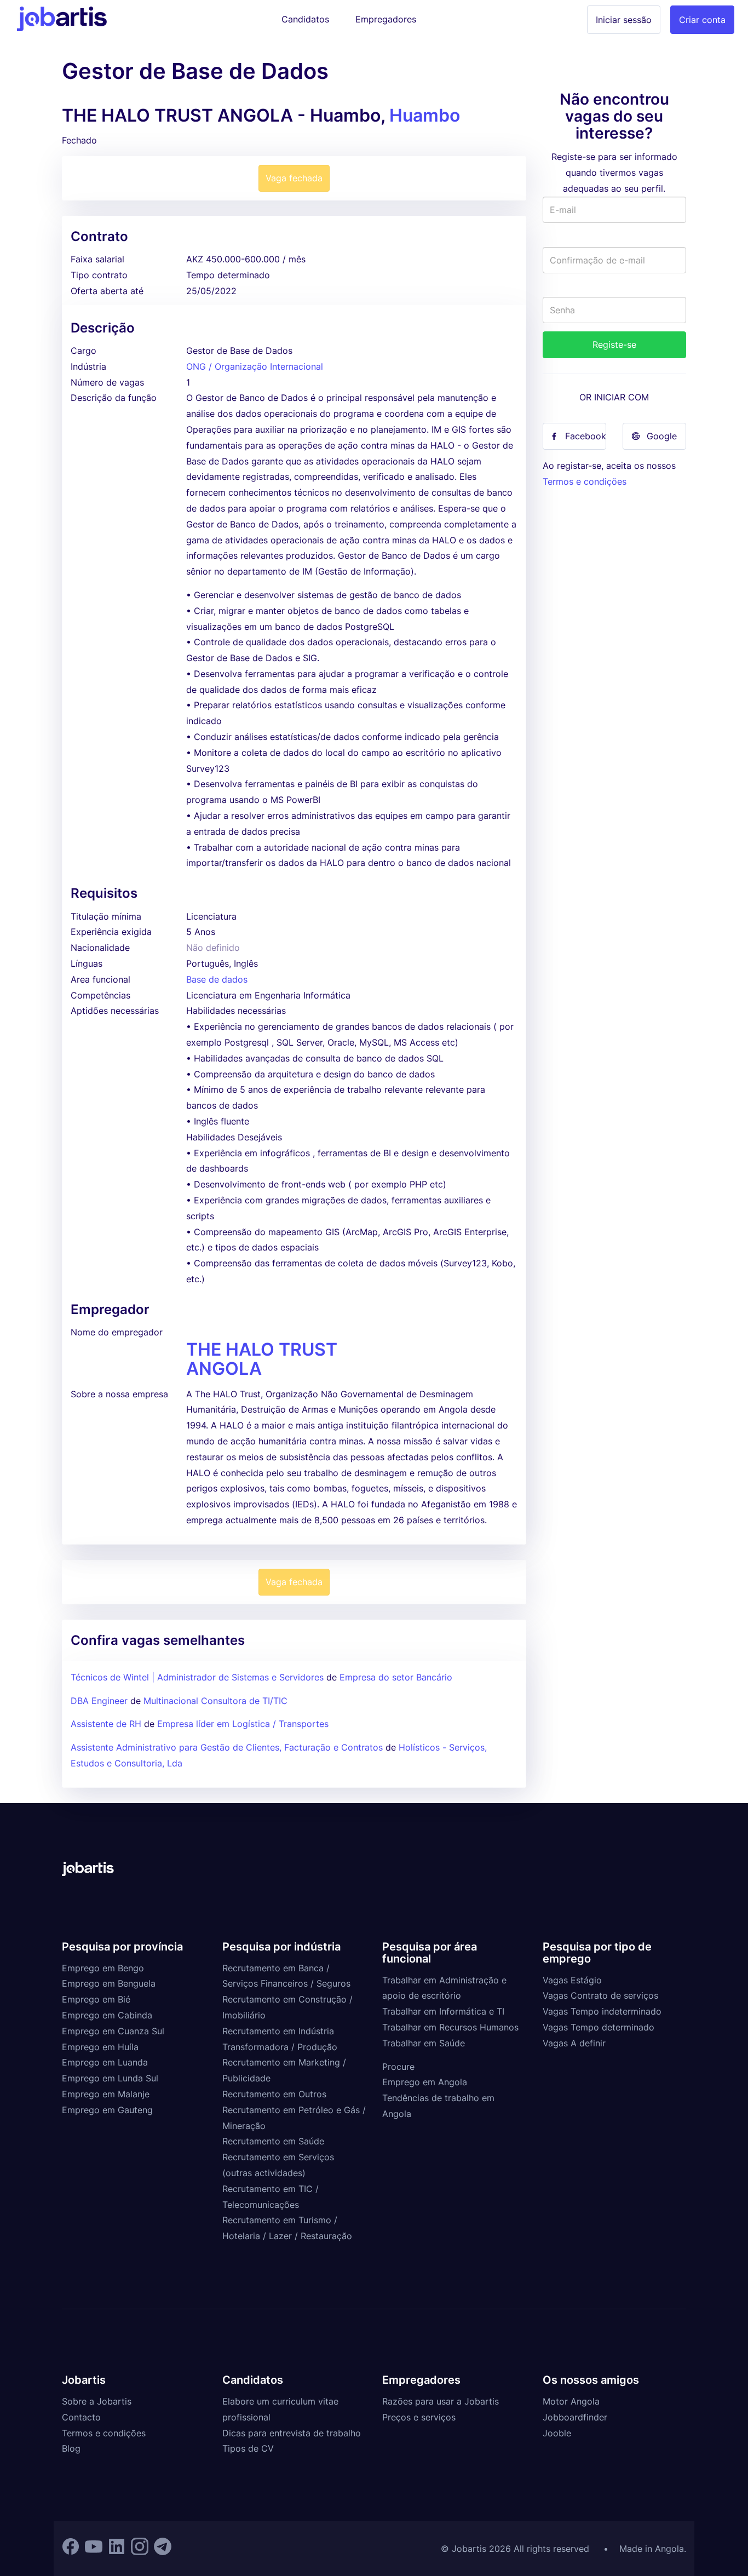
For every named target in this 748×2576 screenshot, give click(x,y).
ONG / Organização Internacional (255, 366)
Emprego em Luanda (105, 2062)
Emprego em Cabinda (107, 2015)
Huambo (425, 115)
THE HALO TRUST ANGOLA (262, 1359)
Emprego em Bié (96, 1999)
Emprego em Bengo (103, 1968)
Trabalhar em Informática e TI (443, 2011)
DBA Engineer (99, 1701)
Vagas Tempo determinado (599, 2027)
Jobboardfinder (575, 2417)
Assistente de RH (106, 1724)
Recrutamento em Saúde (273, 2141)
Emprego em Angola (425, 2082)
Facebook (586, 436)
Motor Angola (571, 2401)
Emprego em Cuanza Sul (113, 2031)
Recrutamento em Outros (274, 2094)
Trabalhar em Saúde (424, 2043)
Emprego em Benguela (109, 1983)
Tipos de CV (248, 2448)
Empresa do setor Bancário (396, 1677)
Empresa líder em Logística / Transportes (243, 1724)
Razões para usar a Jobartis (441, 2401)
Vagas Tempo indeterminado (602, 2011)
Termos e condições (585, 481)
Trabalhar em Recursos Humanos (450, 2027)
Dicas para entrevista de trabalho (292, 2433)
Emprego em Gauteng (107, 2110)
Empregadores (386, 19)
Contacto (81, 2417)
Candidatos (305, 19)
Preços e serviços (419, 2417)
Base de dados (217, 979)
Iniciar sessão (624, 20)
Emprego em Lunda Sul (110, 2078)
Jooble (557, 2433)
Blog (71, 2448)
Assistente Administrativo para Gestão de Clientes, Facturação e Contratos (228, 1747)
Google (662, 436)
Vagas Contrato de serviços (600, 1995)
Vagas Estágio (572, 1980)
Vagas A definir (574, 2043)
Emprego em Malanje (106, 2094)
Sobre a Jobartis (97, 2401)
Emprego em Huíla (100, 2047)
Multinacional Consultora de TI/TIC (215, 1701)
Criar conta (702, 20)
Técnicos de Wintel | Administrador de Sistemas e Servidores (198, 1677)
